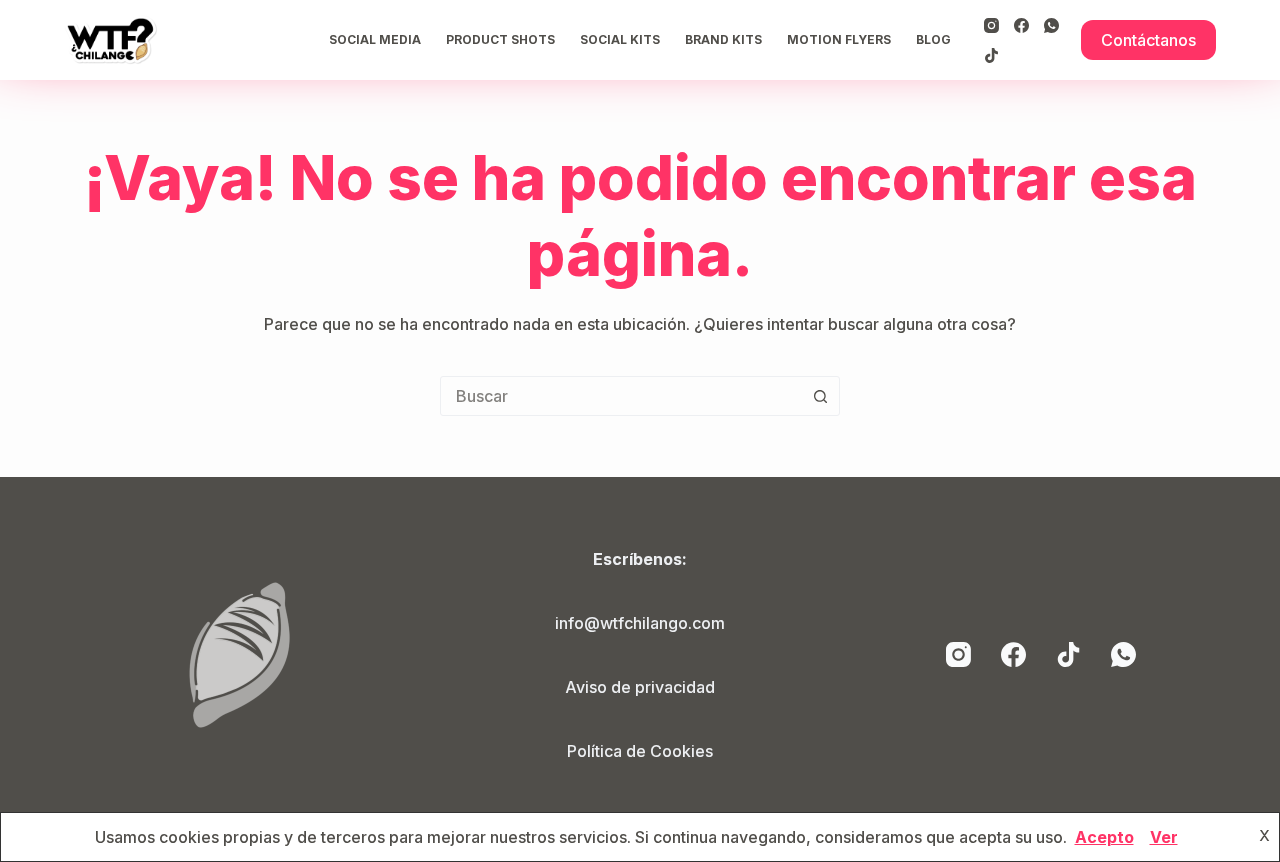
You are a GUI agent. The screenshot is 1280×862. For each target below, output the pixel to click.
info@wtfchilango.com (640, 623)
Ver (1164, 837)
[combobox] (621, 396)
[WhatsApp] (1051, 25)
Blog (933, 39)
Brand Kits (723, 39)
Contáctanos (1148, 40)
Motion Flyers (839, 39)
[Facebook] (1021, 25)
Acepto (1104, 837)
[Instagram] (991, 25)
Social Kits (620, 39)
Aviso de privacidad (640, 687)
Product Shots (500, 39)
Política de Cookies (640, 751)
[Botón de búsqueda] (820, 396)
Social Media (375, 39)
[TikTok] (991, 55)
